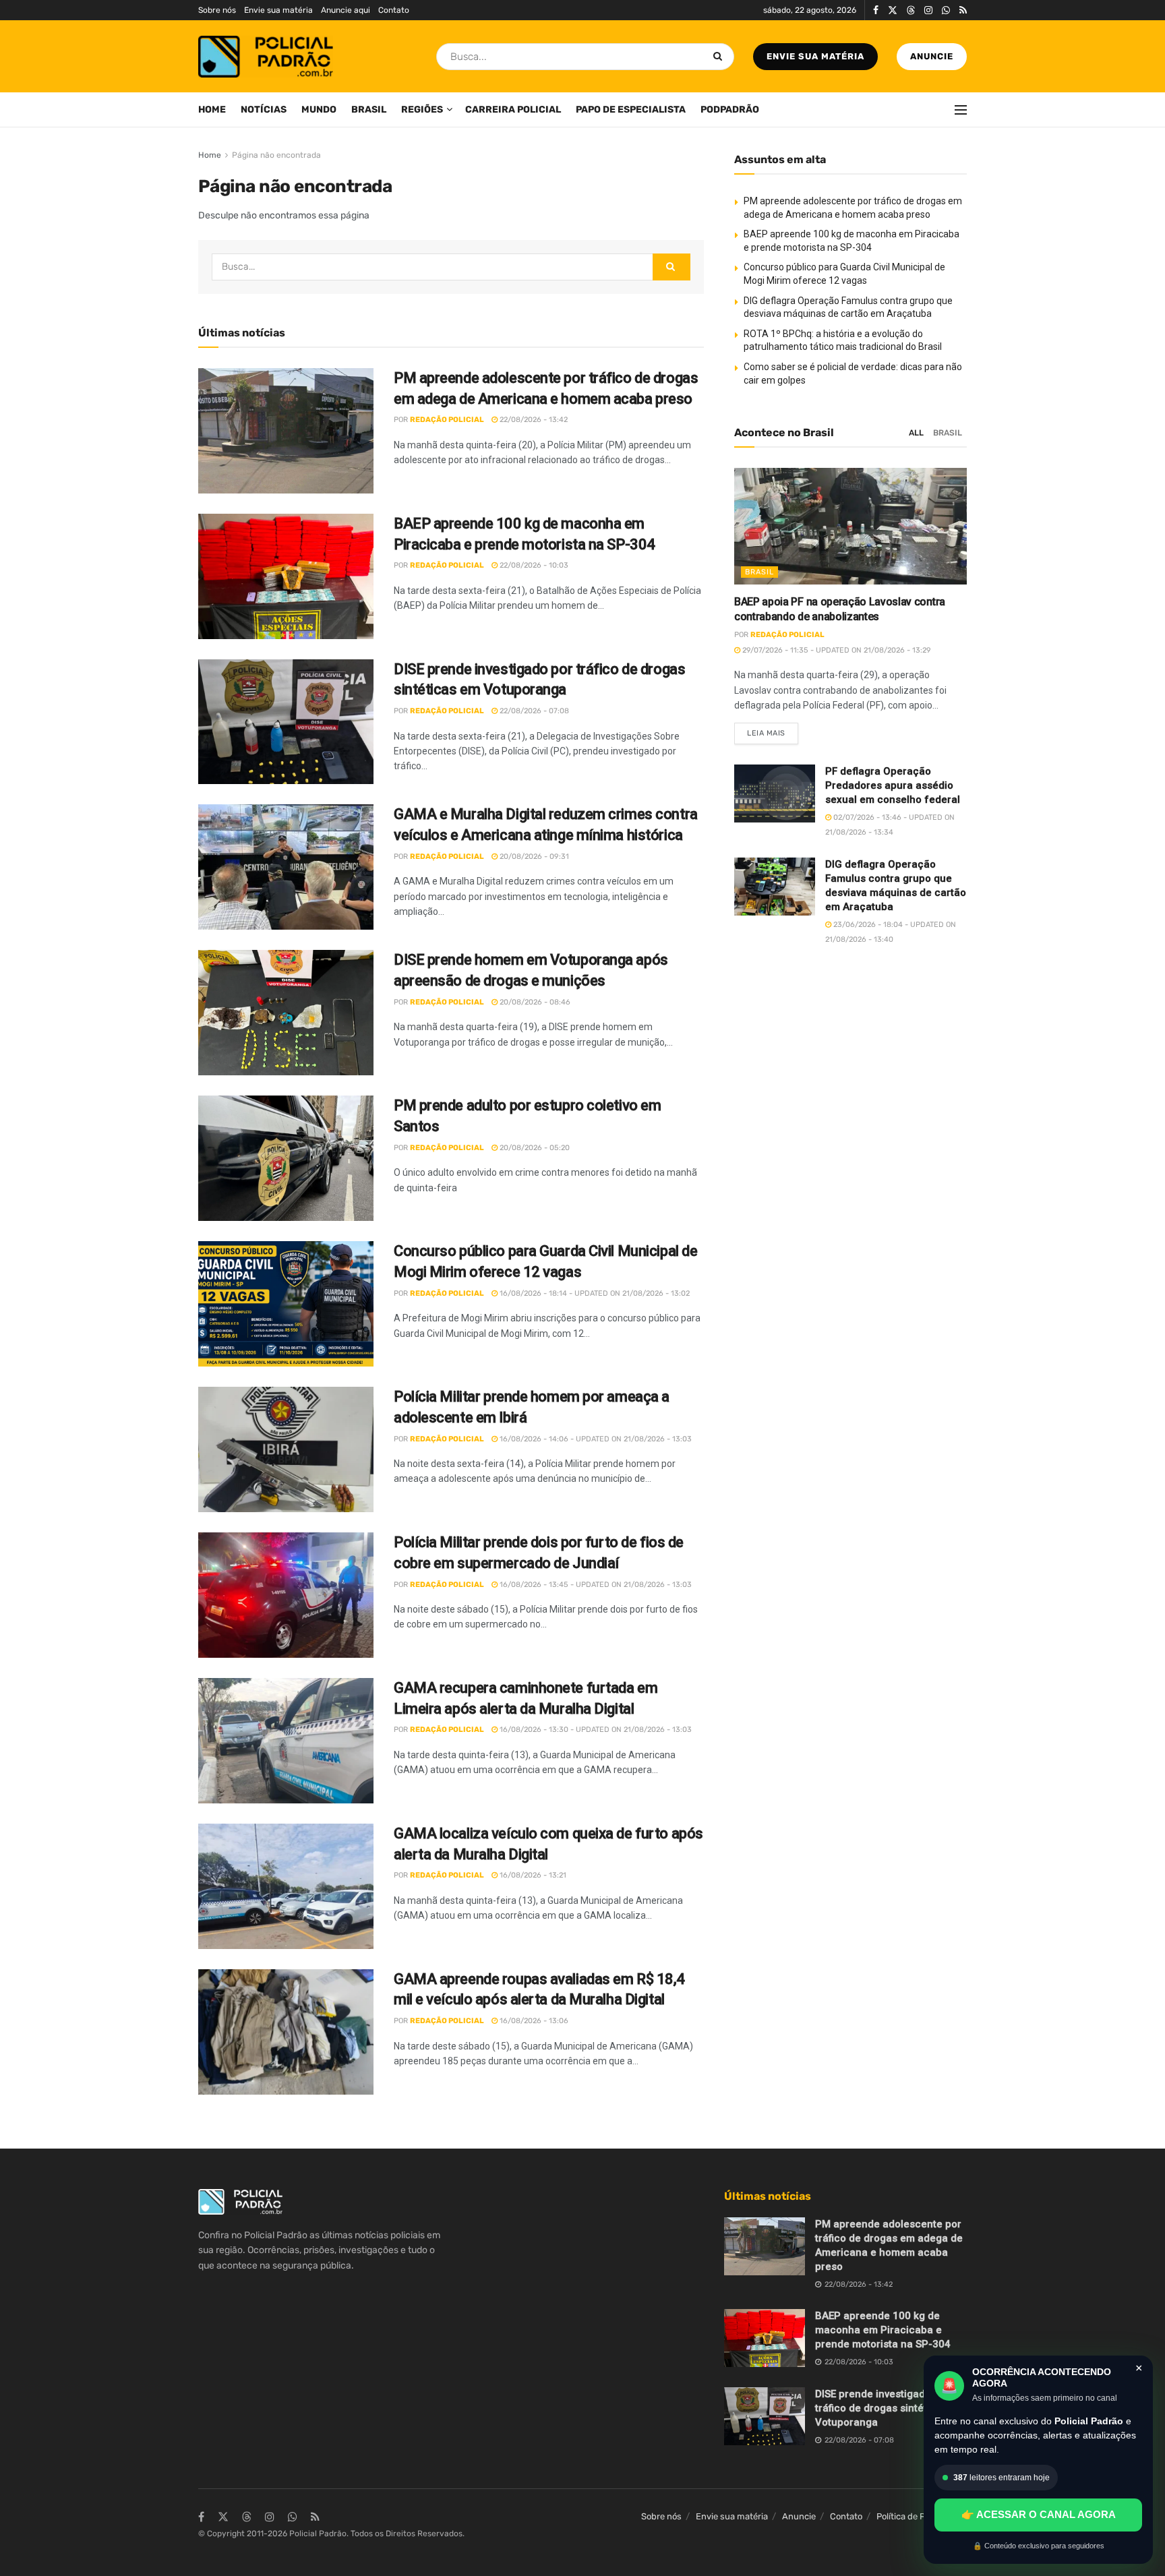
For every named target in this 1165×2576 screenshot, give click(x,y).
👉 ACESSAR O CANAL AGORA (1039, 2514)
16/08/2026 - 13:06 (533, 2021)
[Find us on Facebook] (876, 10)
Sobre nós (217, 10)
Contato (394, 10)
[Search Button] (720, 57)
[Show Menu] (961, 110)
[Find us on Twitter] (893, 10)
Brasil (369, 110)
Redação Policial (447, 420)
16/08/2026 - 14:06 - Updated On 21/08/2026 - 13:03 (595, 1439)
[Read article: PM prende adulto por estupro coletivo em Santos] (286, 1158)
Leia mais (773, 730)
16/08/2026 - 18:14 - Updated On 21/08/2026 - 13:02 (594, 1293)
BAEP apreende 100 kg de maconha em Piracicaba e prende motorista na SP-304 (883, 2330)
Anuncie (932, 56)
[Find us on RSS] (963, 10)
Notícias (264, 110)
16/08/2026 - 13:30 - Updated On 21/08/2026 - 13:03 (595, 1730)
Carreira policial (513, 110)
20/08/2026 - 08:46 (534, 1002)
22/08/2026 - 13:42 (533, 420)
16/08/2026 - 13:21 (532, 1875)
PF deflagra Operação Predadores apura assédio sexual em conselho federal (893, 785)
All (916, 433)
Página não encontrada (276, 155)
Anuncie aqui (346, 10)
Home (212, 110)
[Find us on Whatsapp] (946, 10)
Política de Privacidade (922, 2516)
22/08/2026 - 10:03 (533, 565)
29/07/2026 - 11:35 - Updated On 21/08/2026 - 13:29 (836, 650)
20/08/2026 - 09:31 (533, 857)
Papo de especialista (631, 110)
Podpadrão (730, 110)
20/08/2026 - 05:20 (534, 1148)
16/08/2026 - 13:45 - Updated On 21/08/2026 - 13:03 (595, 1585)
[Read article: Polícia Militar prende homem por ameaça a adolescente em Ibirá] (286, 1449)
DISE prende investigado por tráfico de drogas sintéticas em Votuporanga (890, 2408)
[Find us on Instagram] (928, 10)
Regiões (422, 110)
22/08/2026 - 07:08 (533, 711)
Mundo (319, 110)
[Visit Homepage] (266, 57)
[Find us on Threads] (911, 11)
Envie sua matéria (278, 10)
